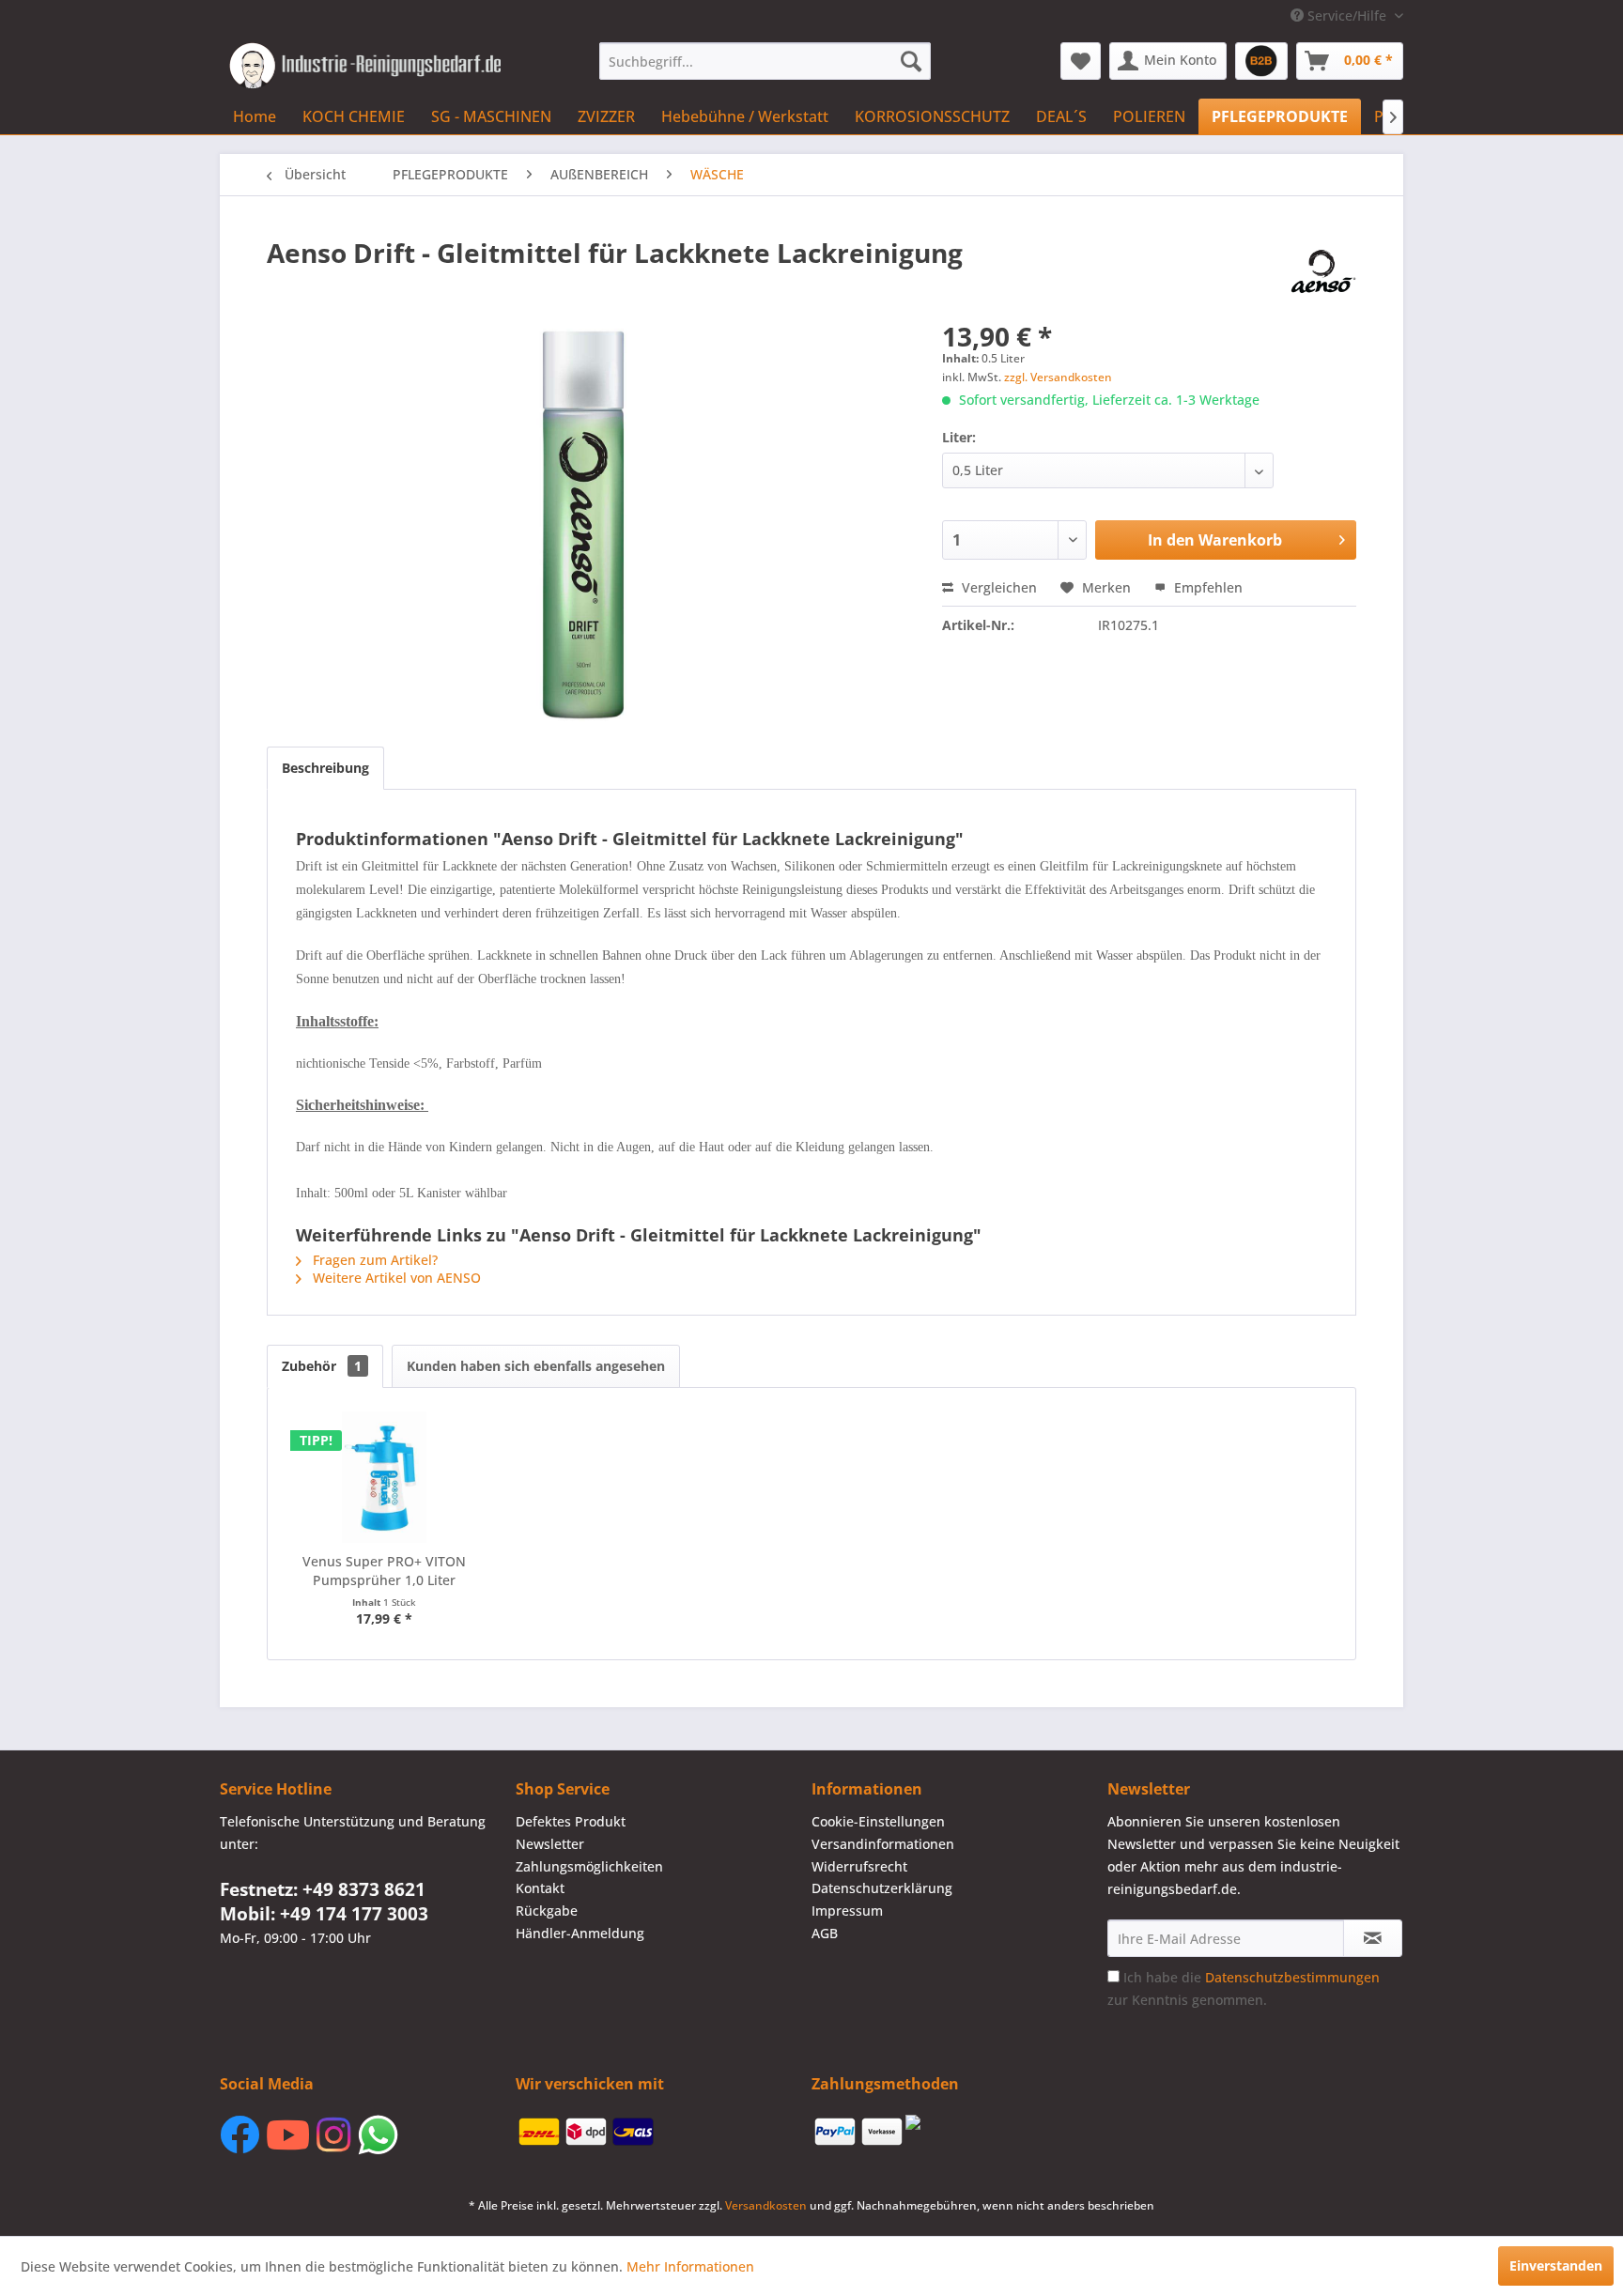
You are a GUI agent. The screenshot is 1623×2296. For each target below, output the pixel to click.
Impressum (847, 1911)
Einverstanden (1556, 2265)
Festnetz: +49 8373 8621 (323, 1889)
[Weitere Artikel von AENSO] (1323, 271)
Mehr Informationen (690, 2266)
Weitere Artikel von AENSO (395, 1278)
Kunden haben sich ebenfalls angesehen (536, 1366)
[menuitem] (765, 61)
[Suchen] (911, 61)
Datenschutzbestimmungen (1292, 1977)
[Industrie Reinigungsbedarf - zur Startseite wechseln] (365, 66)
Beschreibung (325, 768)
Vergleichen (997, 587)
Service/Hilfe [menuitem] (1347, 15)
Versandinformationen (883, 1844)
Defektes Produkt (571, 1821)
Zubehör (322, 1366)
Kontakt (540, 1888)
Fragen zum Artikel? (373, 1260)
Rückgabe (547, 1911)
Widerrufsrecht (859, 1866)
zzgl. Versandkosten (1058, 377)
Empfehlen (1206, 587)
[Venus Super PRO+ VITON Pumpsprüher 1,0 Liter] (384, 1477)
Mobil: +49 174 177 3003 (324, 1914)
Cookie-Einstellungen (878, 1821)
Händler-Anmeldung (580, 1933)
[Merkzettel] (1081, 61)
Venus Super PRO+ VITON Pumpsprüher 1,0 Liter (384, 1571)
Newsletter (550, 1844)
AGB (825, 1933)
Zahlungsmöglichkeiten (589, 1866)
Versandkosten (766, 2205)
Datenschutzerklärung (882, 1888)
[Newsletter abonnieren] (1373, 1938)
